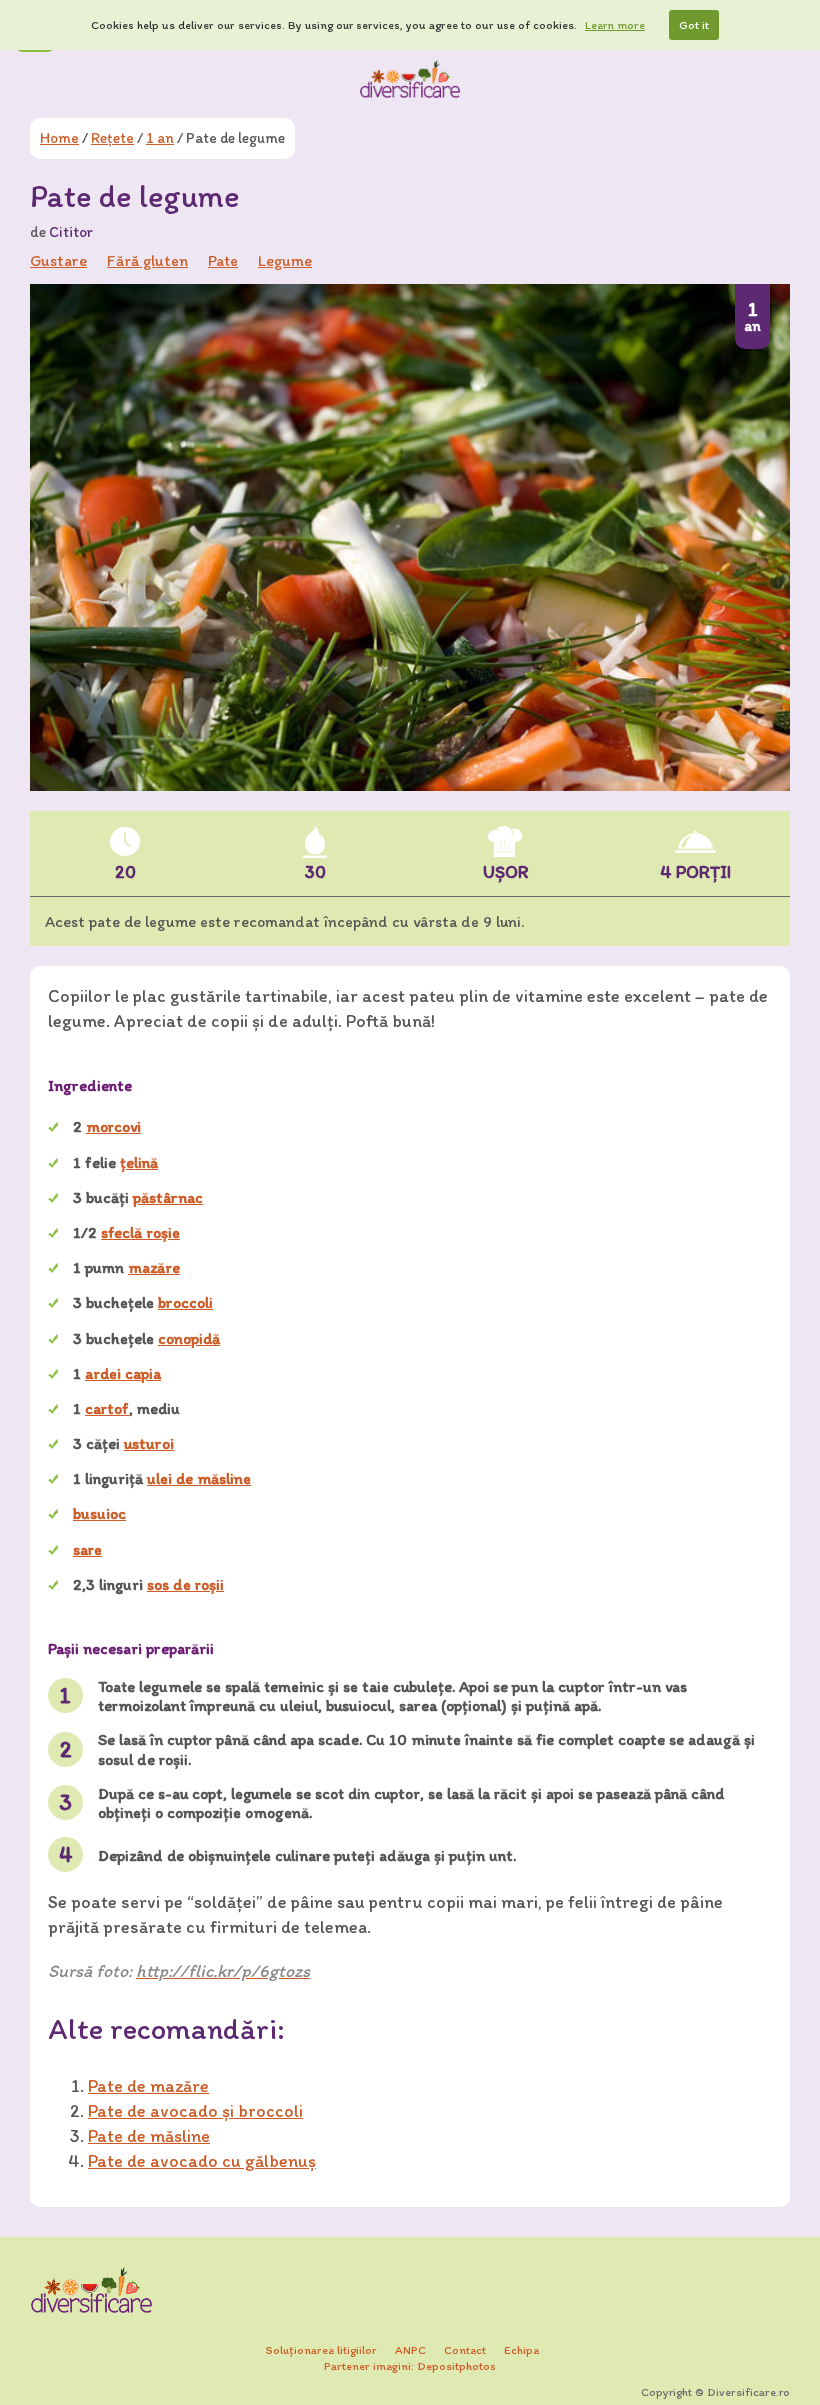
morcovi (113, 1126)
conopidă (189, 1338)
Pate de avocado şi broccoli (195, 2111)
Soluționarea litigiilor (321, 2350)
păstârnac (168, 1197)
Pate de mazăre (148, 2086)
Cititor (71, 232)
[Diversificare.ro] (410, 79)
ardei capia (123, 1373)
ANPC (410, 2350)
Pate (223, 260)
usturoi (149, 1443)
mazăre (154, 1267)
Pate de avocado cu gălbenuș (202, 2161)
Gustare (58, 260)
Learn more (615, 25)
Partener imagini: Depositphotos (410, 2366)
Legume (285, 260)
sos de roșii (185, 1584)
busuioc (99, 1513)
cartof (107, 1408)
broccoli (185, 1302)
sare (87, 1549)
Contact (465, 2350)
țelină (139, 1162)
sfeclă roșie (140, 1232)
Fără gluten (147, 260)
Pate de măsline (149, 2136)
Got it (694, 25)
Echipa (521, 2350)
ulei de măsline (199, 1478)
